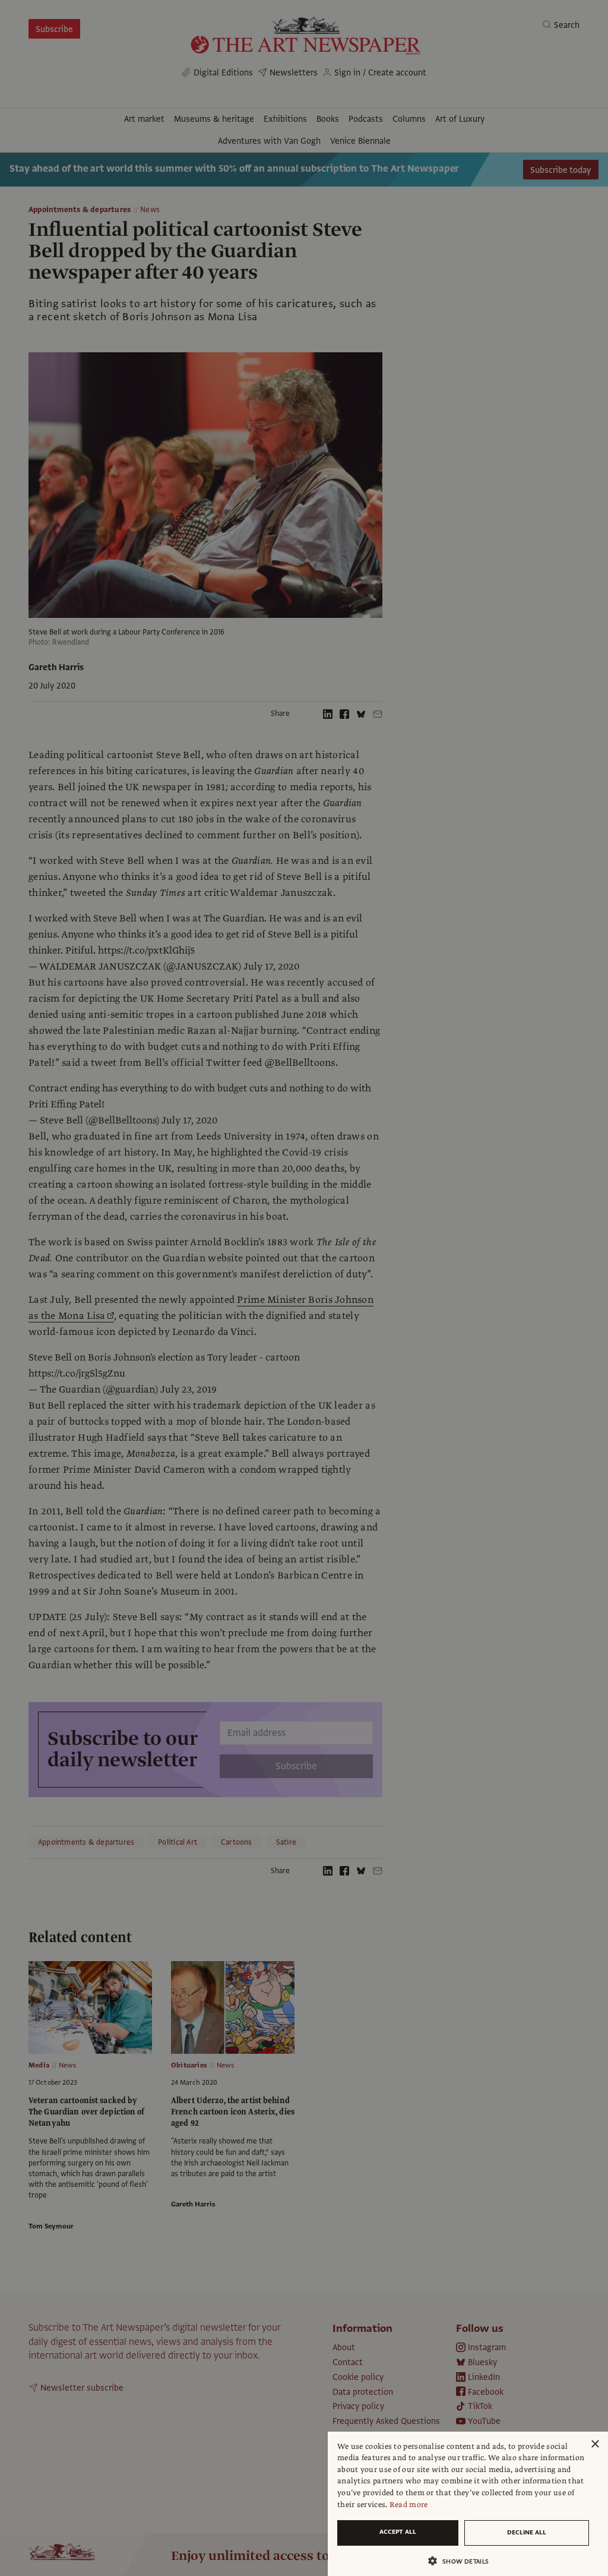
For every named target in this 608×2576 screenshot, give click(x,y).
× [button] (595, 2444)
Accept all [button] (398, 2532)
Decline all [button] (527, 2532)
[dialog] (468, 2504)
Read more (409, 2505)
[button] (463, 2561)
